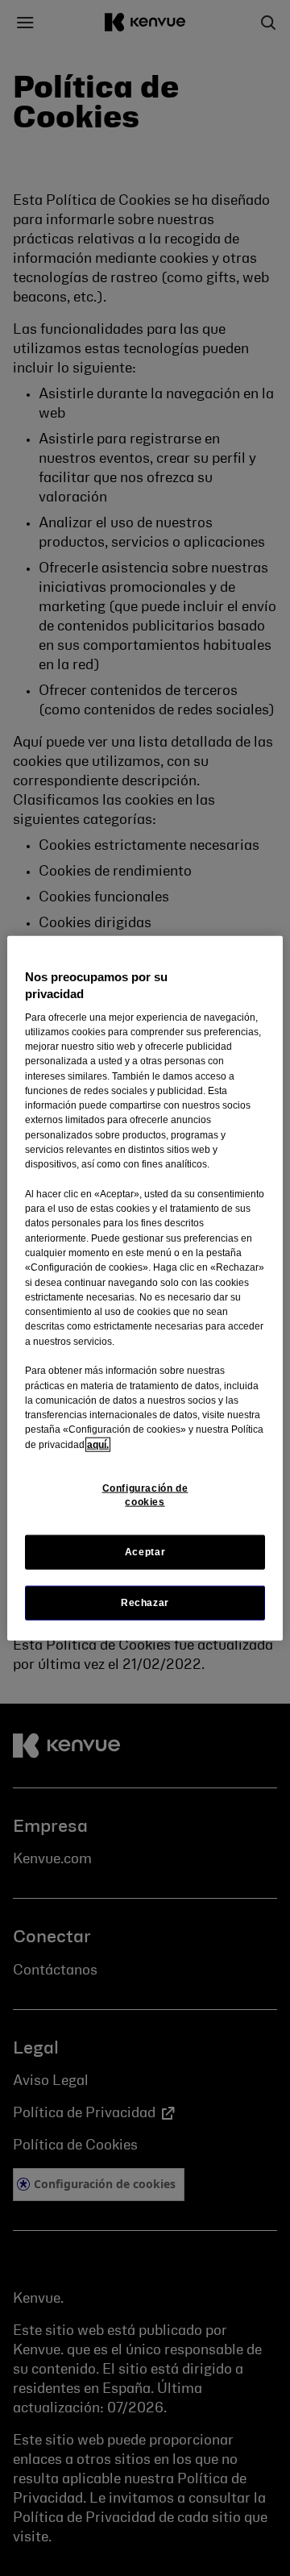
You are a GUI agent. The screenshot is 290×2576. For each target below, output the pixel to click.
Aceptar (145, 1552)
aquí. (98, 1444)
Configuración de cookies (145, 1495)
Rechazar (145, 1603)
